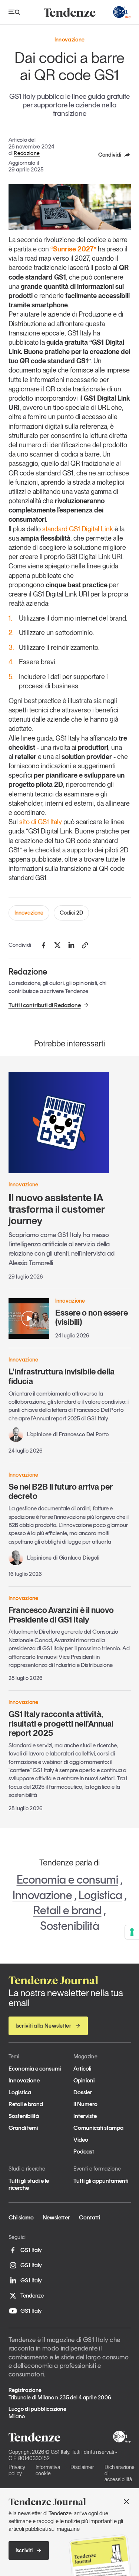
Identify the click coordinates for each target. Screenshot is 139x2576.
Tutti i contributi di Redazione (45, 1005)
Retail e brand (67, 1910)
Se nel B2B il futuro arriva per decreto (61, 1491)
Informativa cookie (48, 2470)
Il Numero (85, 2104)
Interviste (85, 2116)
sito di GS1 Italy (41, 822)
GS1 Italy (31, 2250)
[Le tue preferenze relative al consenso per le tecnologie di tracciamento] (132, 1932)
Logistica (100, 1895)
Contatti (90, 2217)
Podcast (84, 2151)
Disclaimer (82, 2467)
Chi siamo (21, 2217)
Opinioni (84, 2080)
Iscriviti (24, 2550)
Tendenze (32, 2296)
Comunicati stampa (98, 2128)
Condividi (110, 155)
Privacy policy (17, 2470)
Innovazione (29, 913)
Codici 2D (71, 913)
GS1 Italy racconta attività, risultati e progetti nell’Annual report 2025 (61, 1723)
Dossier (83, 2092)
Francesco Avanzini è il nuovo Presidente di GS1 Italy (61, 1615)
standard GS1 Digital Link (78, 529)
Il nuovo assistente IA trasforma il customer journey (57, 1209)
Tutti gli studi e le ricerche (29, 2184)
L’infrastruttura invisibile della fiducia (62, 1376)
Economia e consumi (67, 1880)
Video (81, 2140)
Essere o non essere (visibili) (92, 1317)
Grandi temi (23, 2128)
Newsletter (56, 2217)
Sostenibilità (70, 1926)
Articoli (82, 2069)
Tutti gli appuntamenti (101, 2181)
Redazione (27, 153)
